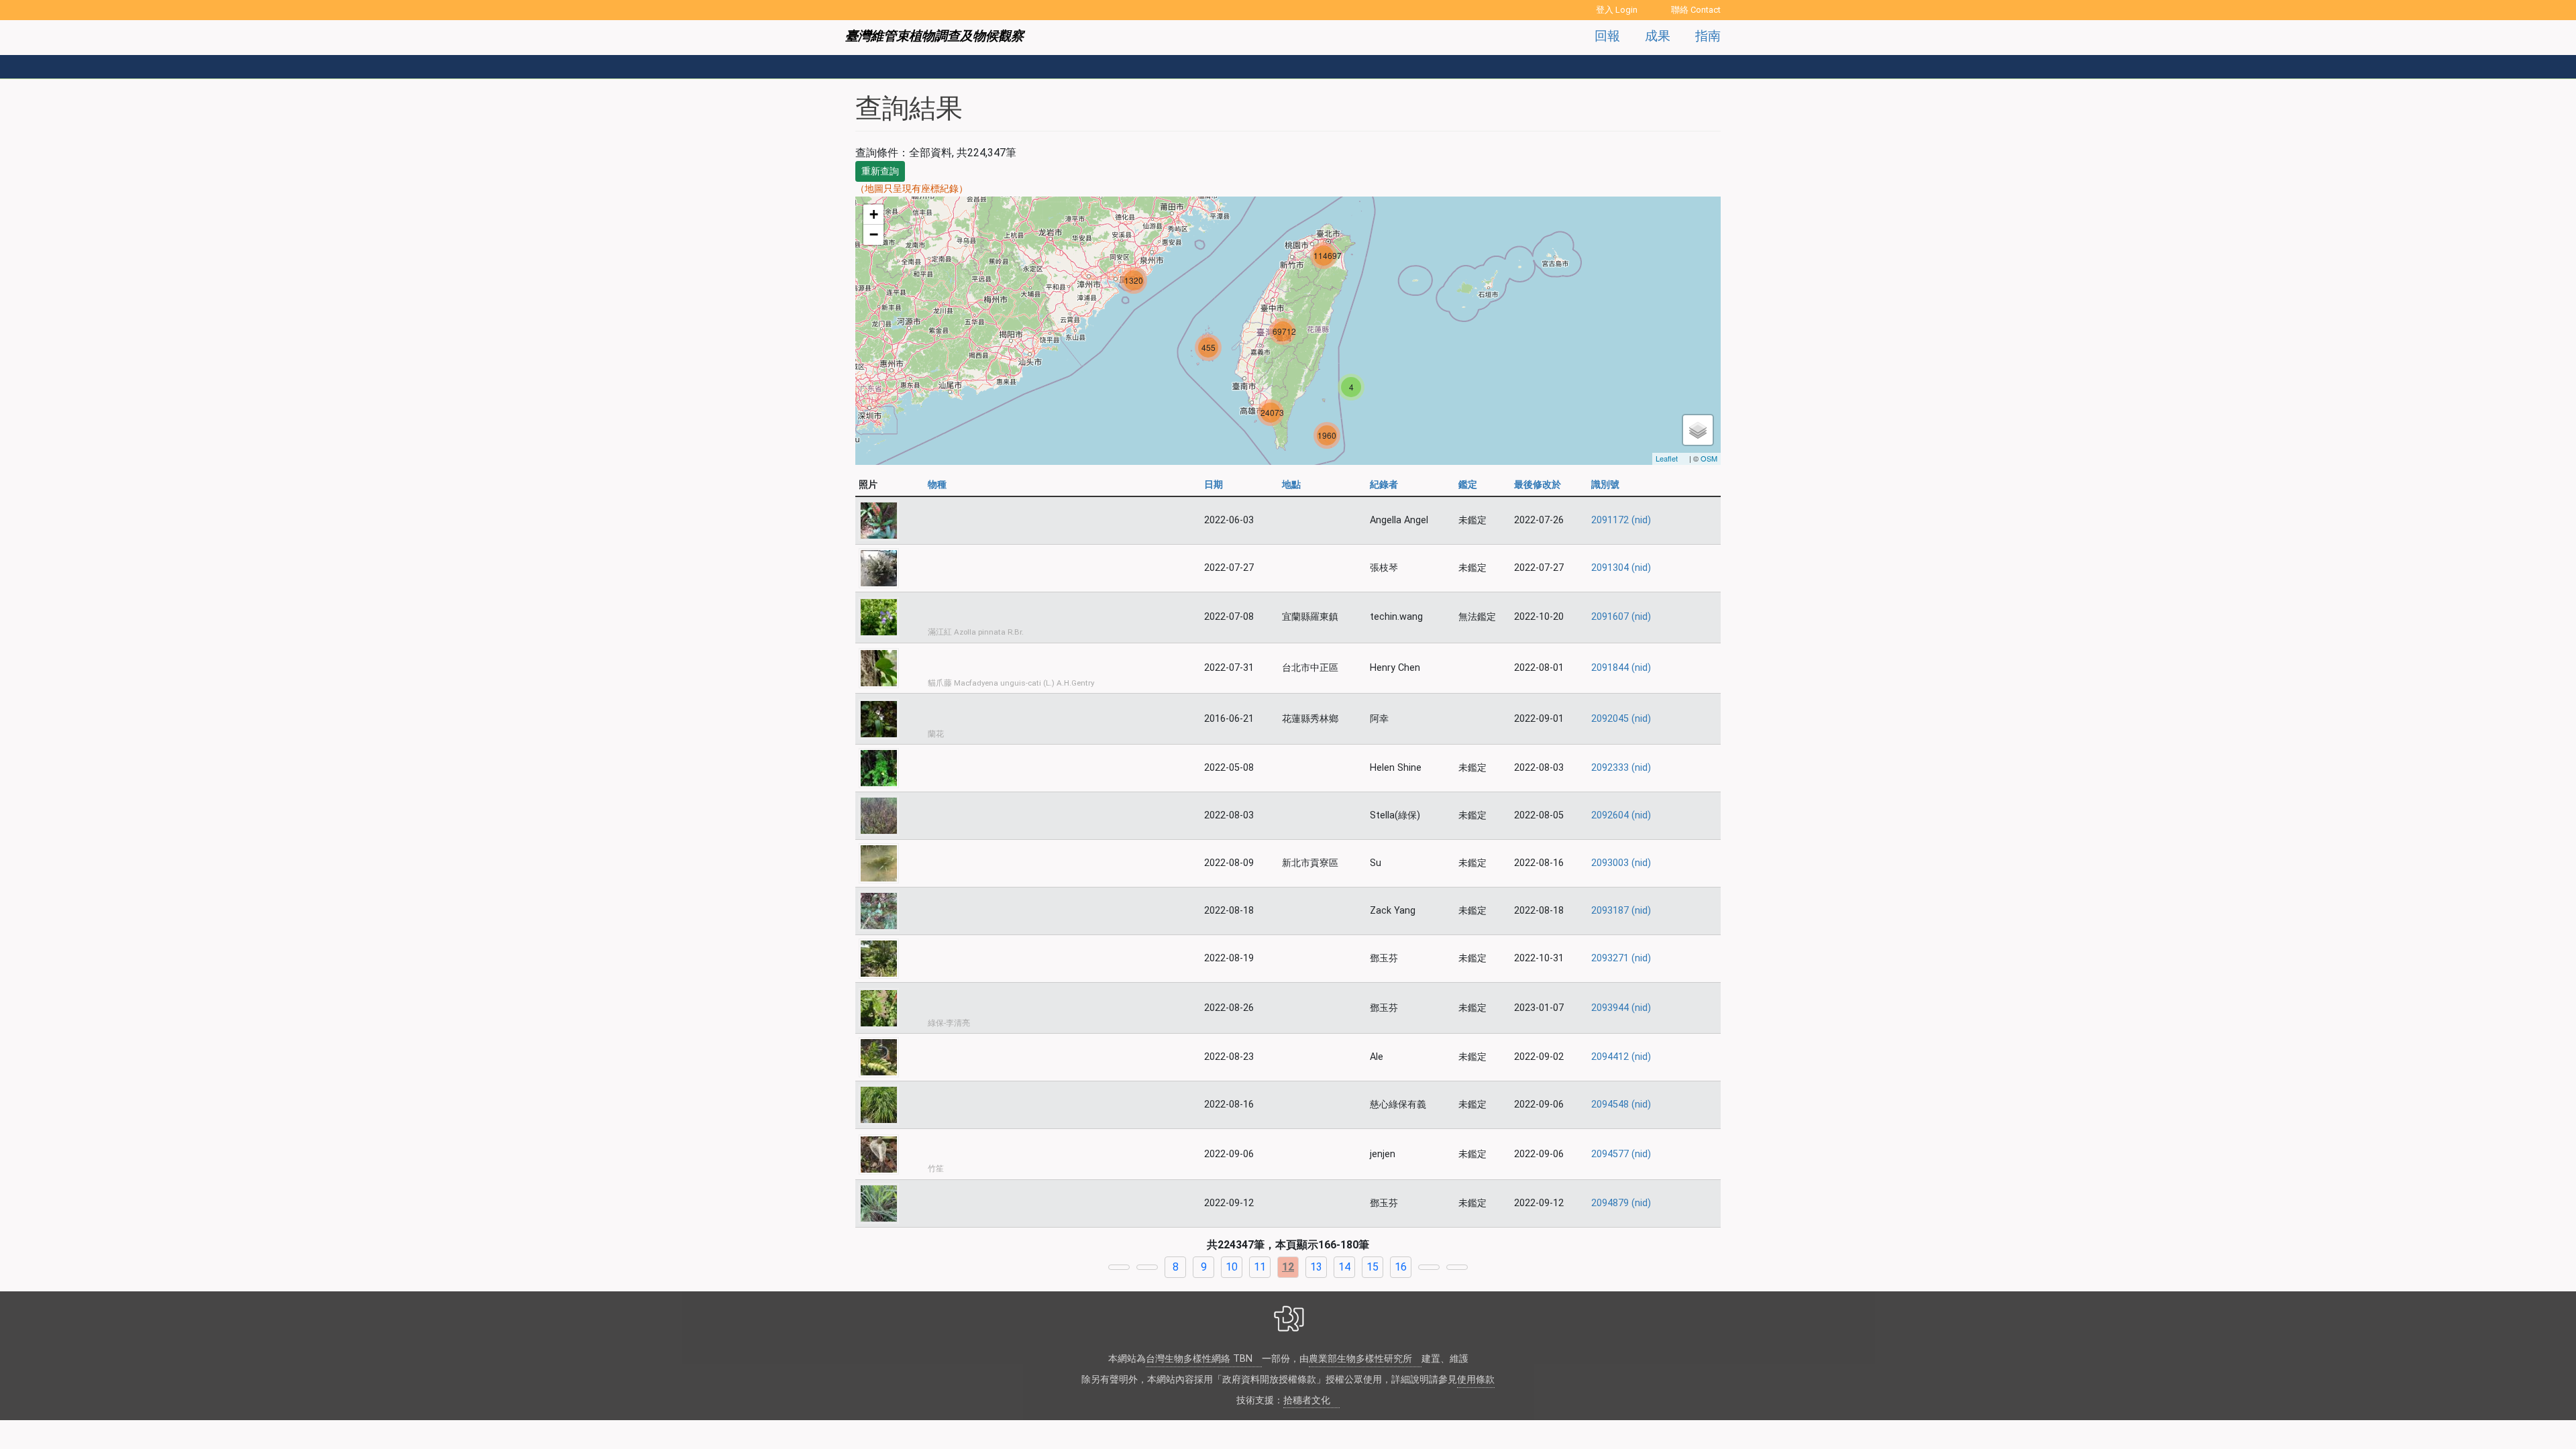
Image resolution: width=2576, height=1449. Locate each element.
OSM (1709, 458)
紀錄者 (1384, 485)
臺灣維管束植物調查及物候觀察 (934, 36)
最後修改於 (1538, 485)
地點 (1291, 485)
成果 (1658, 36)
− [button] (874, 234)
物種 (939, 485)
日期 (1214, 485)
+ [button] (874, 214)
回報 (1607, 36)
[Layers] (1698, 430)
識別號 (1605, 485)
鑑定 (1468, 485)
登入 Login (1617, 10)
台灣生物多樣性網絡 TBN (1199, 1359)
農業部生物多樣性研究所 (1360, 1359)
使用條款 (1476, 1380)
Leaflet (1667, 458)
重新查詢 (880, 171)
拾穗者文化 (1307, 1400)
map (1286, 331)
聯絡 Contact (1696, 10)
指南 (1708, 36)
